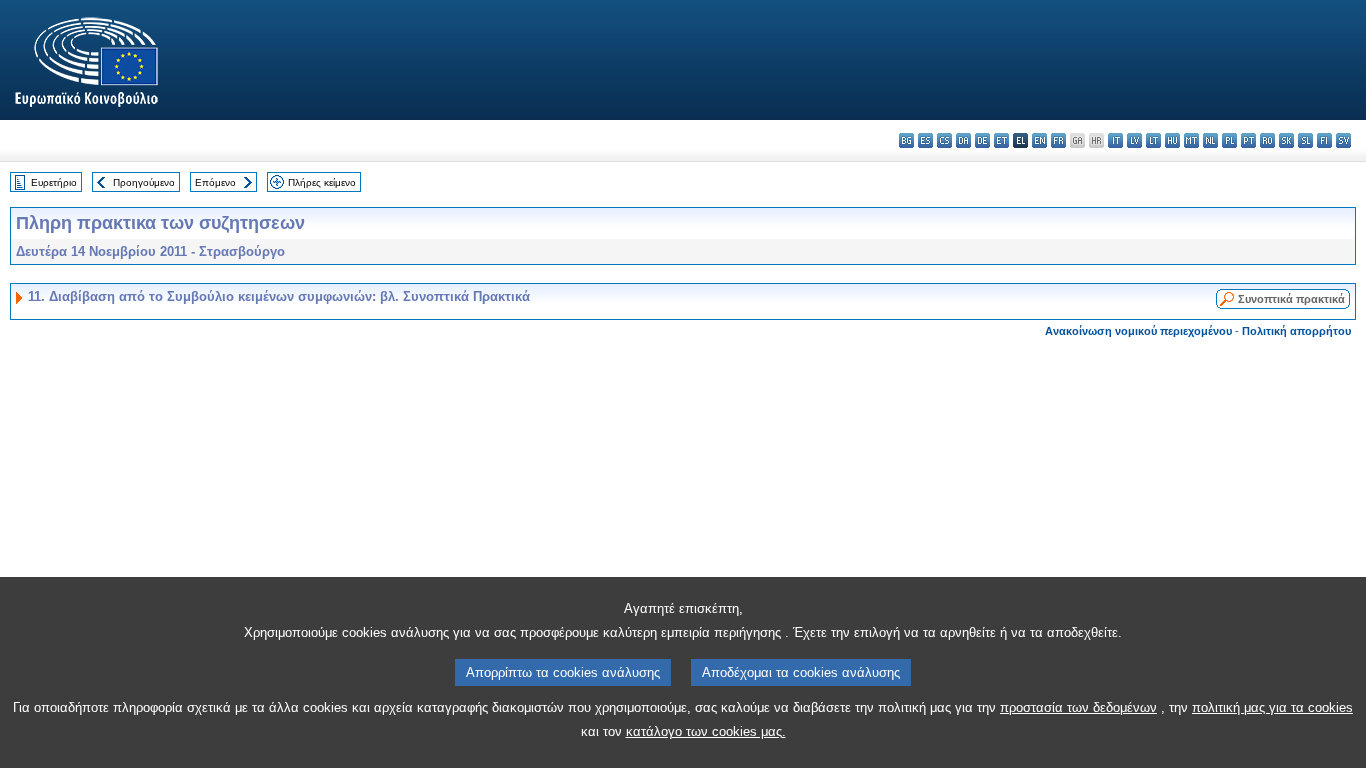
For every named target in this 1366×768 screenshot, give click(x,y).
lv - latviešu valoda (1134, 140)
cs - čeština (944, 140)
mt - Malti (1191, 140)
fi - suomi (1324, 140)
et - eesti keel (1001, 140)
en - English (1039, 140)
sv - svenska (1343, 140)
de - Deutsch (982, 140)
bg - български (906, 140)
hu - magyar (1172, 140)
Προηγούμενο (144, 182)
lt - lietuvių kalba (1153, 140)
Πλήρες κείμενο (322, 182)
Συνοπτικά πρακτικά (1291, 299)
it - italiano (1115, 140)
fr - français (1058, 140)
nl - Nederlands (1210, 140)
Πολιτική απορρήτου (1296, 331)
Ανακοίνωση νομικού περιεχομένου (1138, 331)
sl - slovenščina (1305, 140)
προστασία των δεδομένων (1078, 707)
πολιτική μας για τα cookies (1272, 707)
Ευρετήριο (54, 182)
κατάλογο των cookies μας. (706, 731)
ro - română (1267, 140)
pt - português (1248, 140)
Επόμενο (215, 182)
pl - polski (1229, 140)
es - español (925, 140)
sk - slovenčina (1286, 140)
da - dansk (963, 140)
